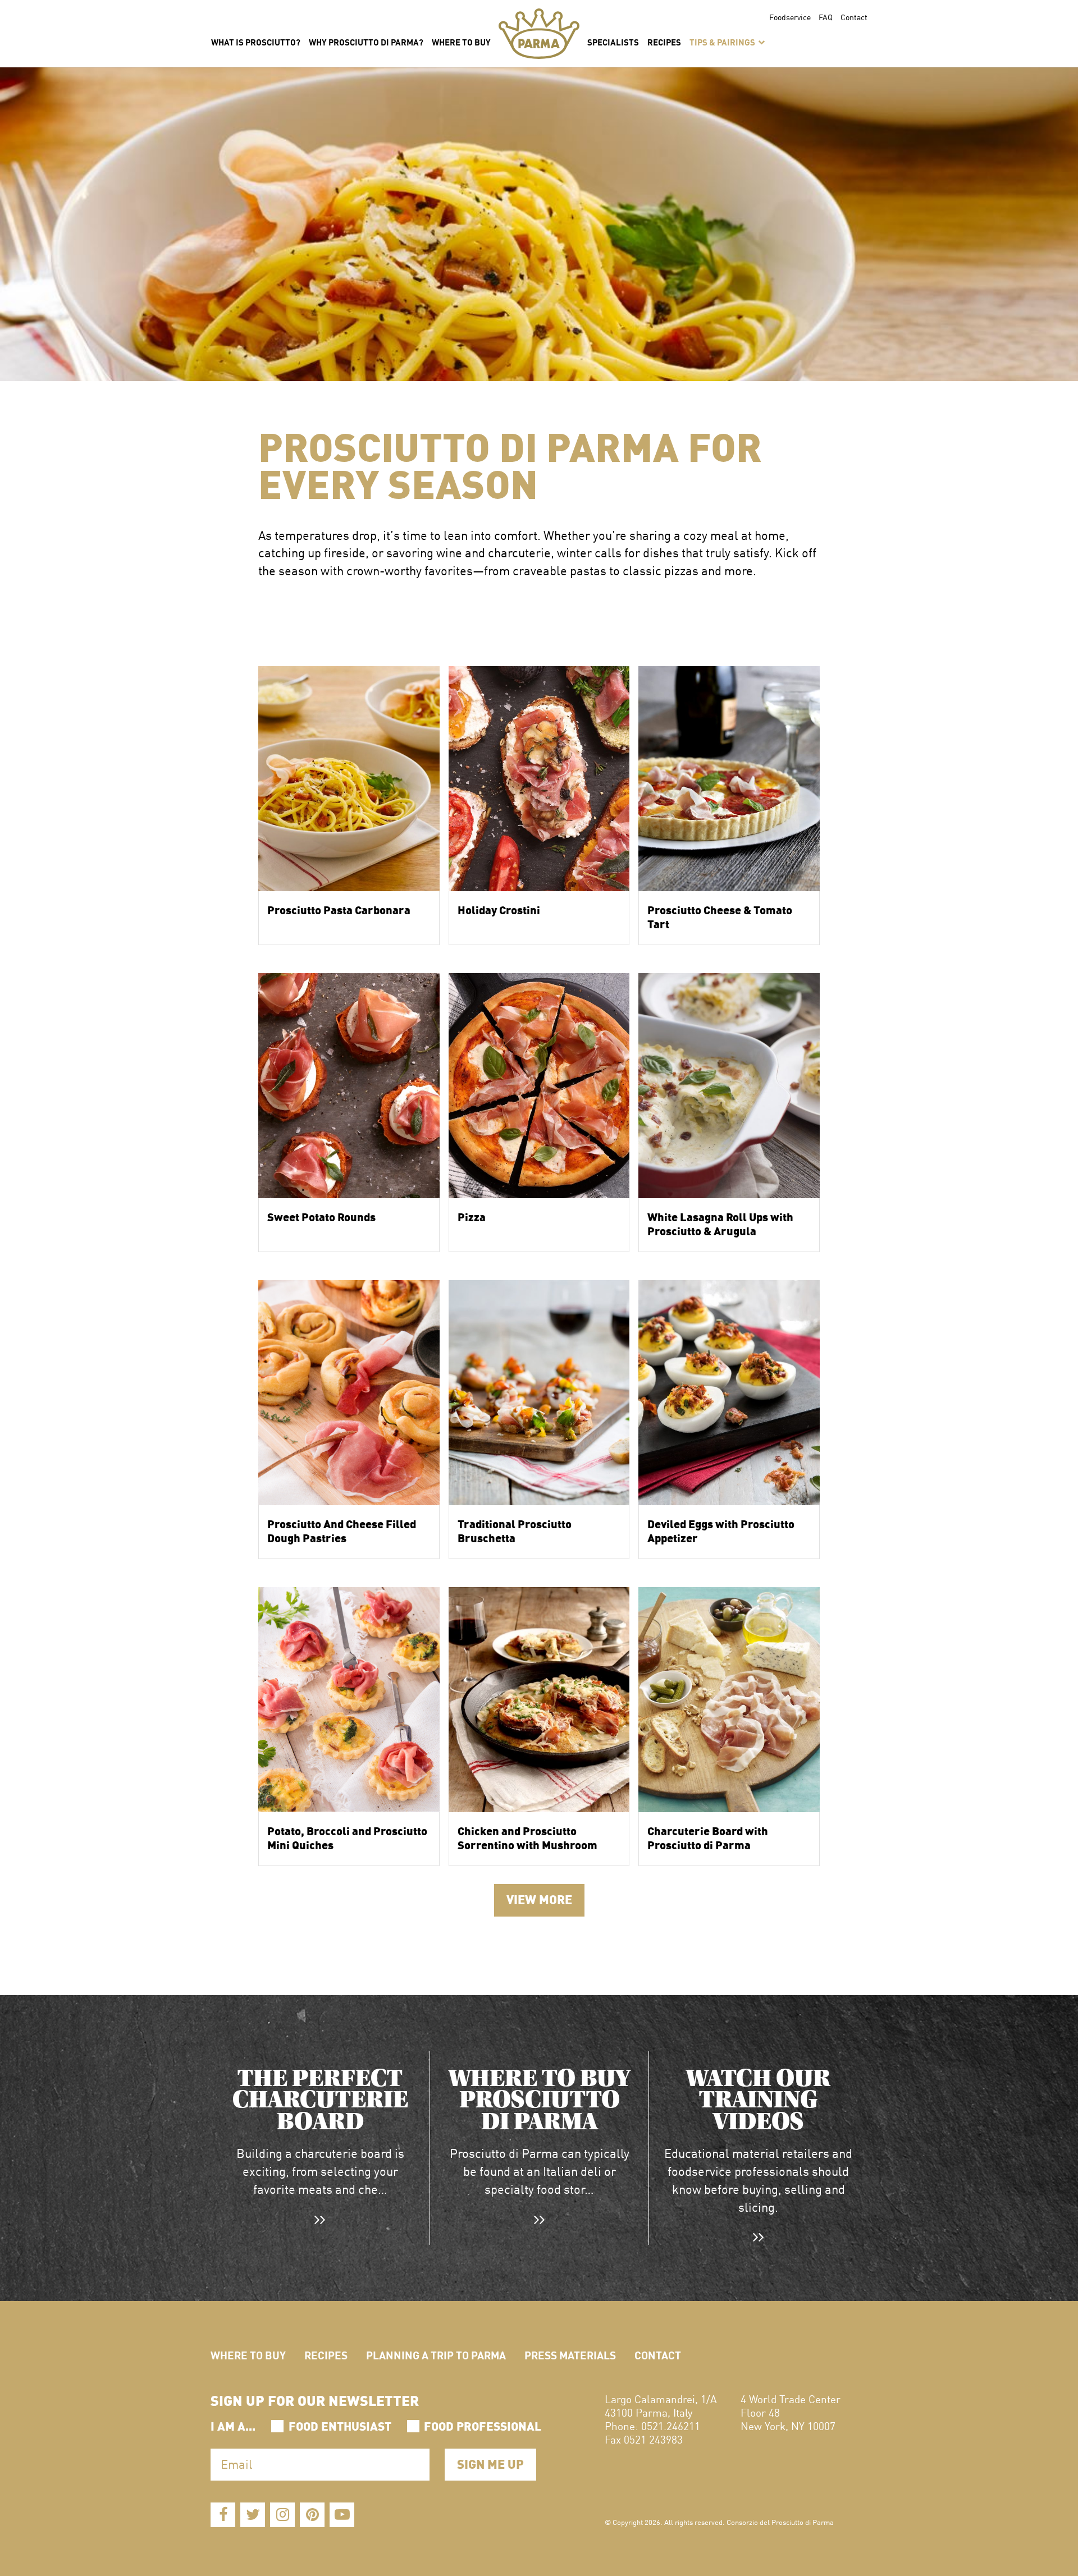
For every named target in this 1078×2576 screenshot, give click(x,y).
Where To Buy (461, 42)
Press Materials (570, 2355)
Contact (854, 17)
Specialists (613, 42)
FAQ (826, 17)
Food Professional (483, 2425)
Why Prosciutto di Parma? (366, 42)
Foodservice (790, 17)
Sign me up (490, 2463)
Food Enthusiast (340, 2425)
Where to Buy (248, 2355)
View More (539, 1898)
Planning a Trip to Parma (436, 2355)
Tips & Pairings (723, 42)
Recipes (664, 42)
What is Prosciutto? (256, 42)
